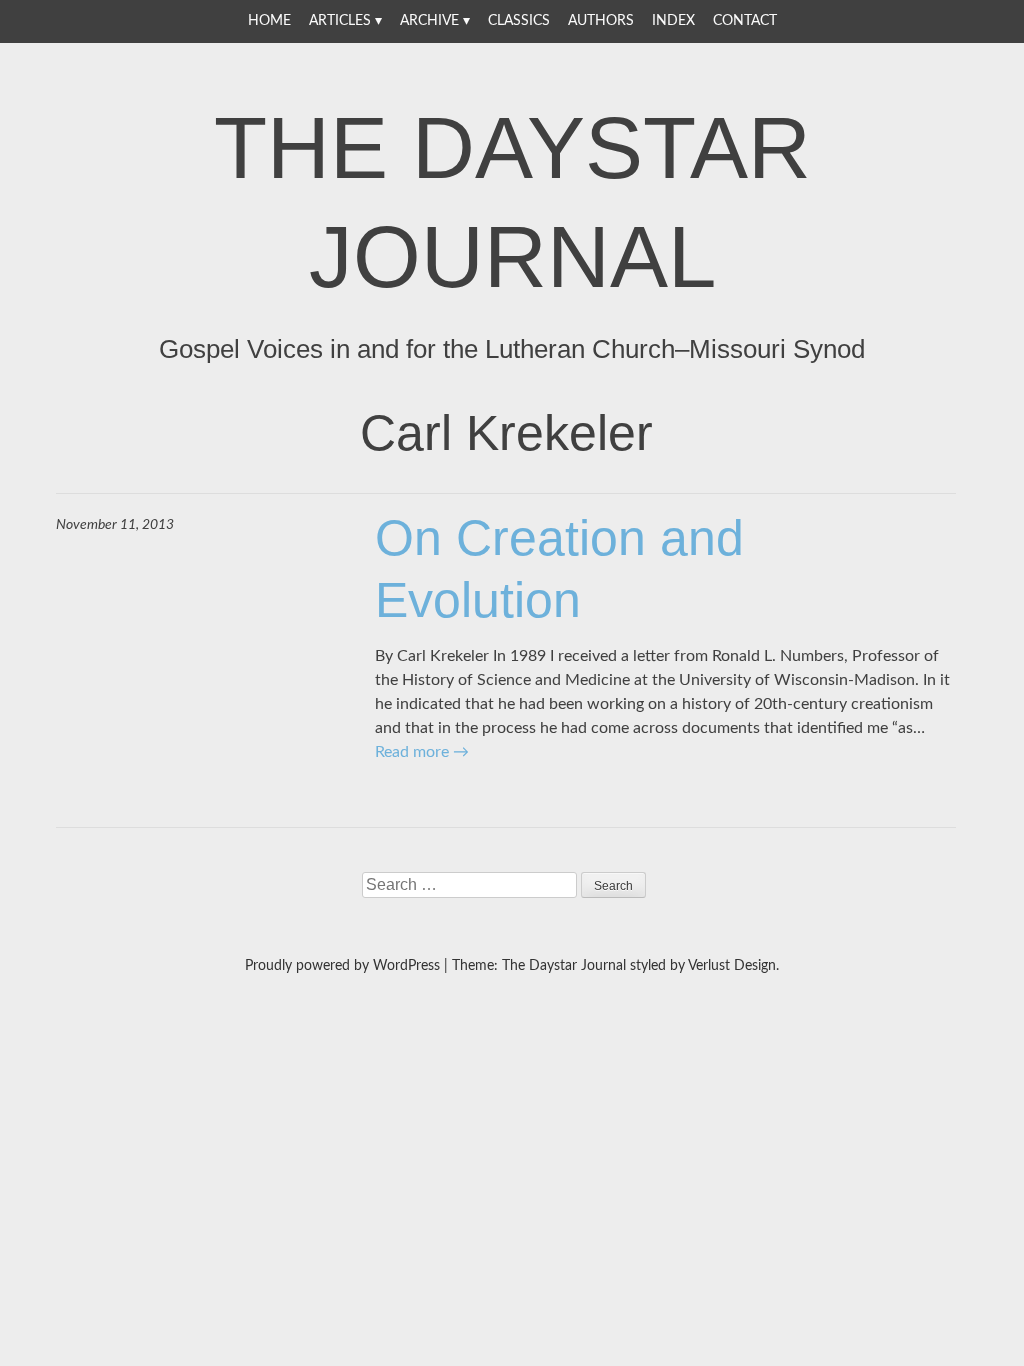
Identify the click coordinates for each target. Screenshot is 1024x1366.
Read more (422, 752)
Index (673, 21)
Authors (601, 21)
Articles (340, 21)
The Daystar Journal (512, 202)
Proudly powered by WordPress (342, 966)
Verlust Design (732, 966)
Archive (429, 21)
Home (269, 21)
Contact (745, 21)
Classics (519, 21)
